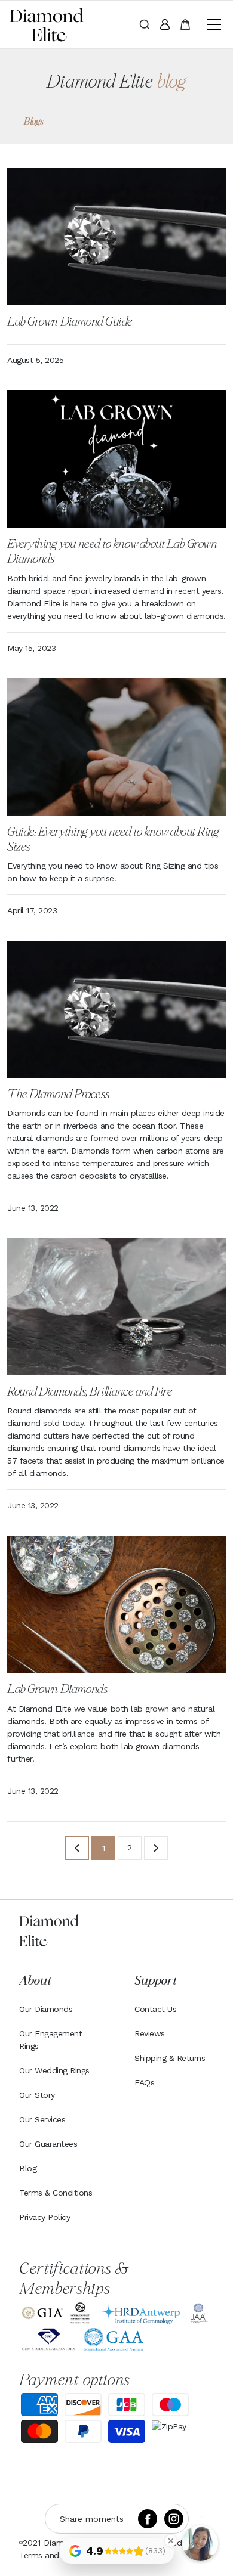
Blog (28, 2168)
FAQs (144, 2082)
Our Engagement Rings (50, 2040)
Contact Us (155, 2009)
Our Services (42, 2119)
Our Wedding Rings (54, 2070)
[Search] (145, 24)
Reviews (150, 2033)
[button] (211, 24)
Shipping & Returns (170, 2058)
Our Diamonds (46, 2009)
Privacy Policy (45, 2217)
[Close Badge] (171, 2541)
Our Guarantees (48, 2144)
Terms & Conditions (56, 2193)
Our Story (37, 2095)
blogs (34, 122)
